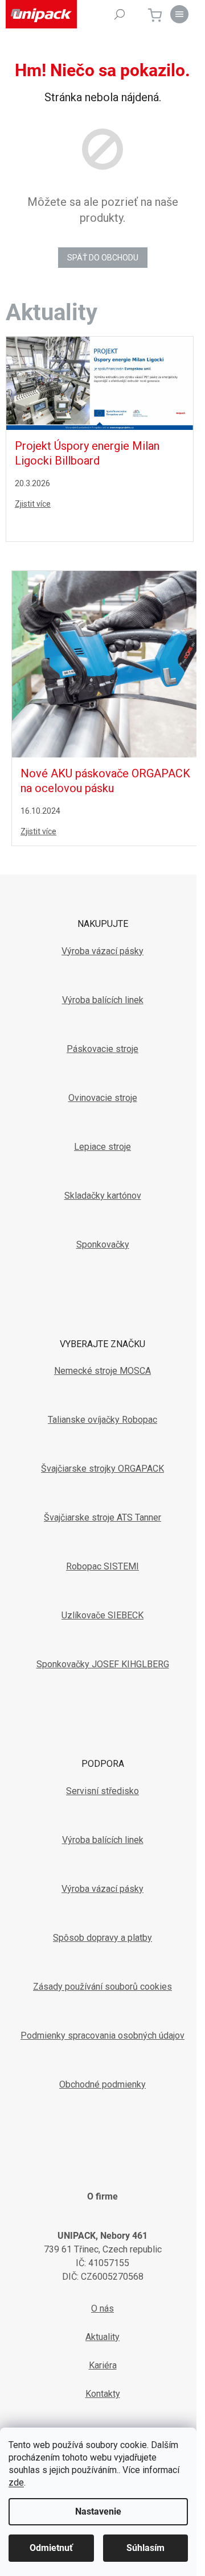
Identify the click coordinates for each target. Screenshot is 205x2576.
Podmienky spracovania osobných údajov (102, 2035)
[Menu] (179, 14)
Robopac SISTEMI (102, 1566)
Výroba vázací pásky (102, 951)
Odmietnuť (51, 2548)
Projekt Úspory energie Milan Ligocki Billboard (87, 453)
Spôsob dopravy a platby (102, 1938)
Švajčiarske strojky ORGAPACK (102, 1469)
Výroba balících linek (103, 1000)
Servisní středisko (102, 1791)
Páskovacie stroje (102, 1049)
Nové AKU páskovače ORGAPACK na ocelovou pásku (105, 781)
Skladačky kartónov (103, 1196)
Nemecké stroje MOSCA (102, 1371)
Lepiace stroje (102, 1147)
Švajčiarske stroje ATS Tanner (102, 1517)
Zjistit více (33, 504)
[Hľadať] (120, 14)
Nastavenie (98, 2511)
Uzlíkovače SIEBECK (102, 1615)
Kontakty (103, 2394)
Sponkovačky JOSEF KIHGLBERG (103, 1664)
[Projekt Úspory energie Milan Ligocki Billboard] (100, 383)
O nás (102, 2308)
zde (16, 2482)
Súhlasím (145, 2548)
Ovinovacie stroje (103, 1098)
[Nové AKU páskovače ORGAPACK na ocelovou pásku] (105, 664)
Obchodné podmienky (102, 2084)
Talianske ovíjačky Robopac (102, 1420)
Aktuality (102, 2337)
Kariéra (103, 2365)
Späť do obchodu (103, 258)
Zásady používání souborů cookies (102, 1987)
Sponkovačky (103, 1244)
